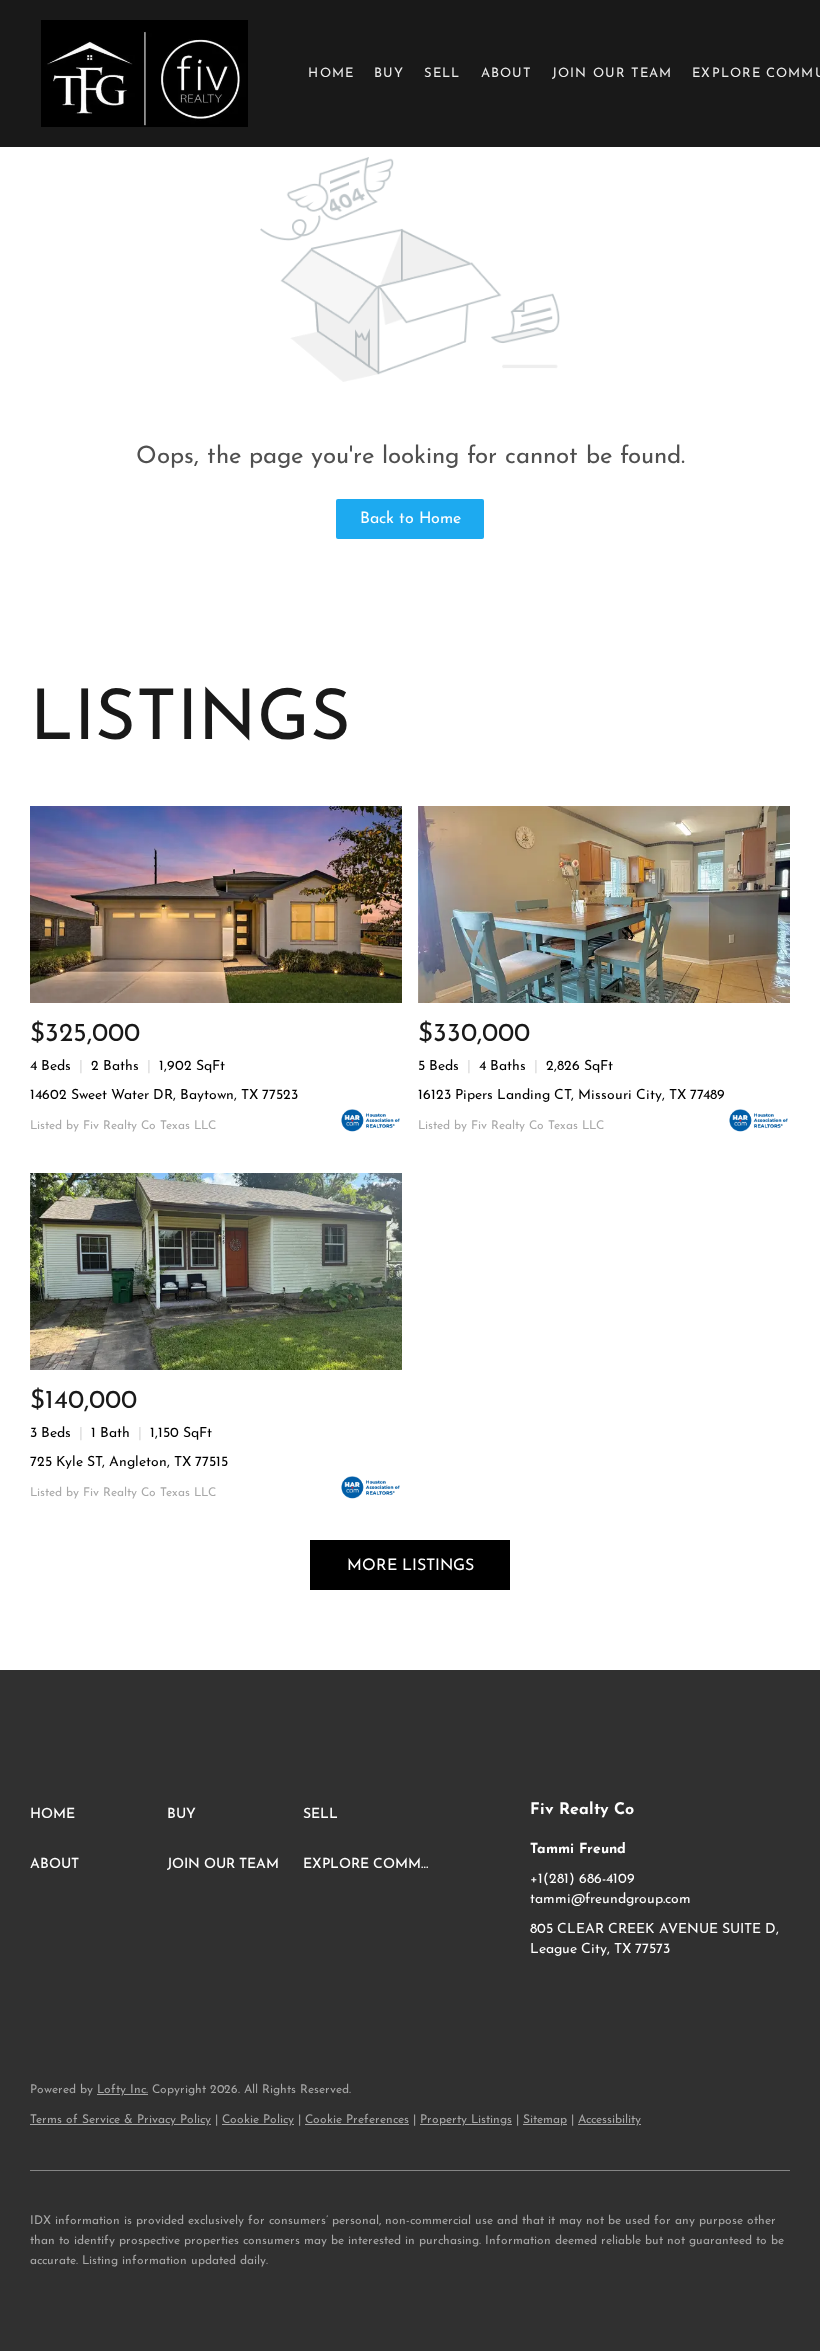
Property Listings (466, 2120)
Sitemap (545, 2120)
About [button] (507, 73)
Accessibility (609, 2120)
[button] (144, 73)
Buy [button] (389, 73)
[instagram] (585, 1995)
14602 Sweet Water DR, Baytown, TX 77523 (164, 1095)
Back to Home (410, 519)
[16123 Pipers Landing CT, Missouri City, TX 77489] (604, 904)
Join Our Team (612, 73)
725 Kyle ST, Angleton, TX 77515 (129, 1462)
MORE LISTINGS (410, 1566)
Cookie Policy (258, 2120)
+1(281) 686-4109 (582, 1879)
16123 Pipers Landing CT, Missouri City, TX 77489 (571, 1095)
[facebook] (545, 1995)
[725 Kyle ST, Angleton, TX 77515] (216, 1271)
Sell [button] (442, 73)
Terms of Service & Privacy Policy (120, 2120)
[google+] (625, 1995)
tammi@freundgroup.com (610, 1899)
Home (330, 73)
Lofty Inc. (122, 2090)
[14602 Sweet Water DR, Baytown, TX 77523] (216, 904)
